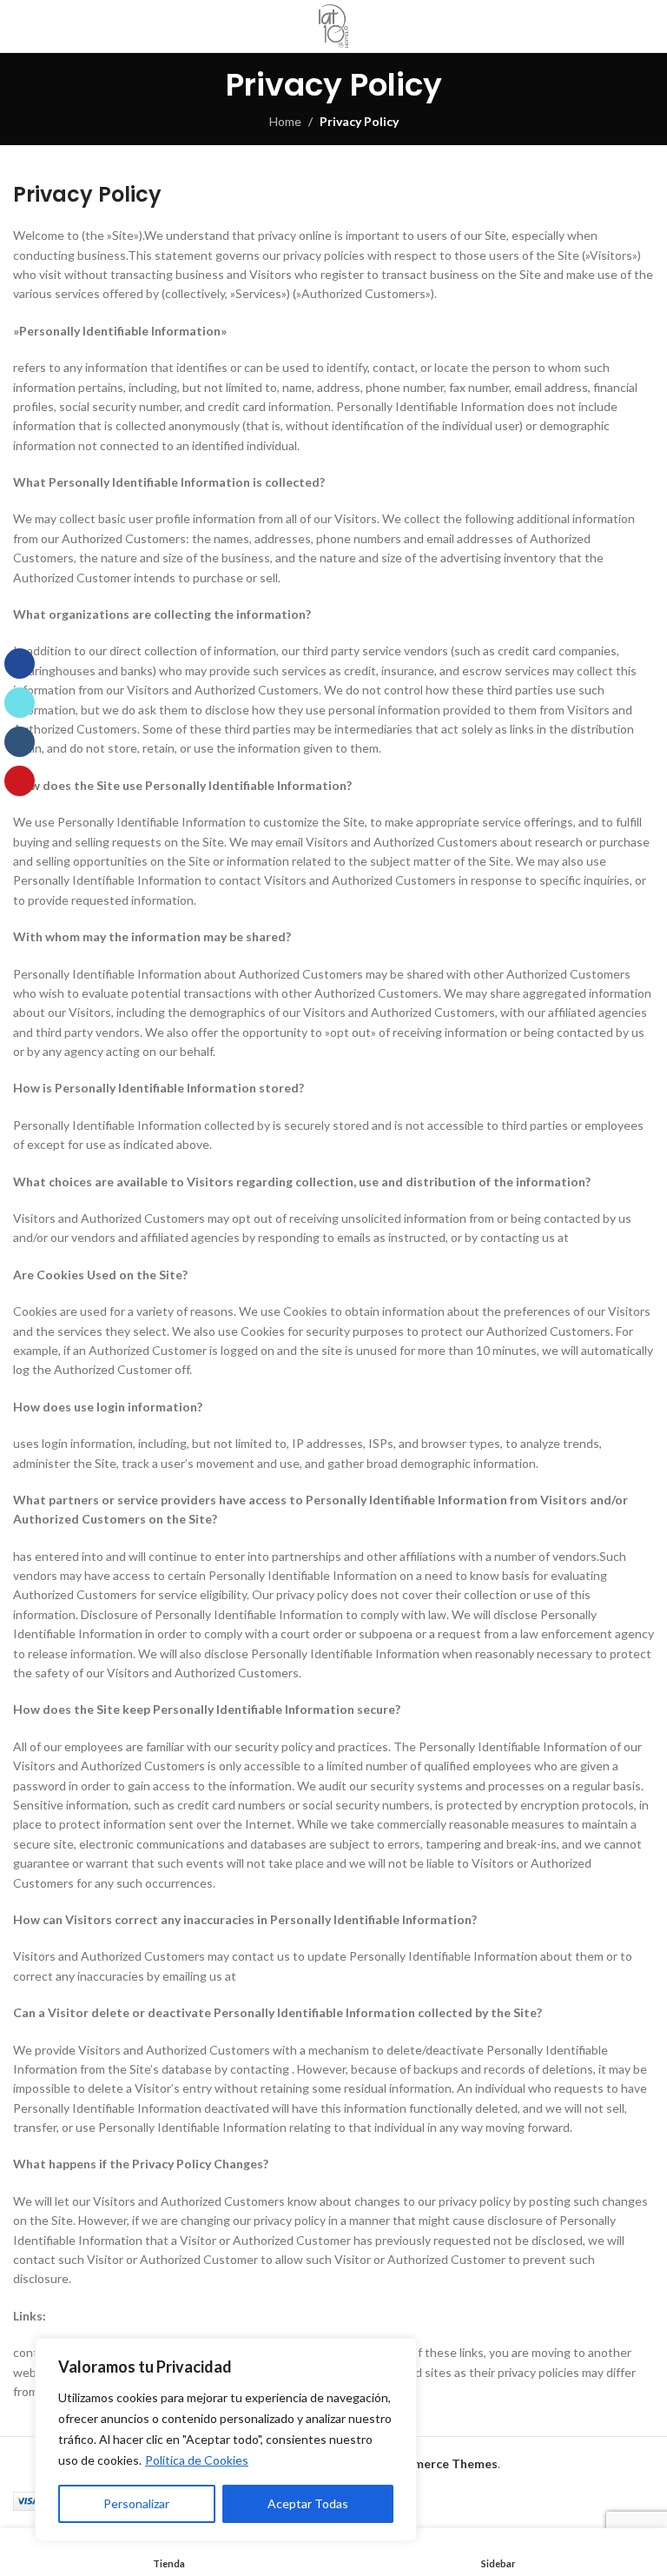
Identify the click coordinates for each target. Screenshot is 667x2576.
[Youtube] (20, 781)
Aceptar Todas (308, 2503)
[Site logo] (334, 26)
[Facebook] (20, 664)
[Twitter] (20, 703)
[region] (226, 2440)
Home (285, 121)
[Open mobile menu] (647, 26)
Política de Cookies (197, 2460)
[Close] (399, 2353)
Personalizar (136, 2503)
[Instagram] (20, 742)
